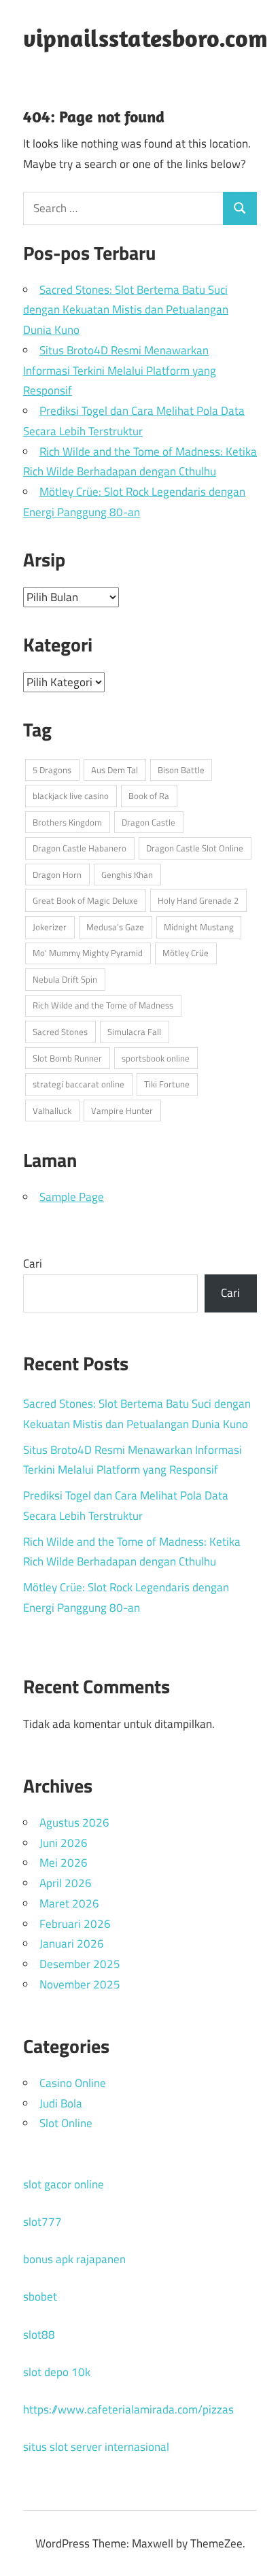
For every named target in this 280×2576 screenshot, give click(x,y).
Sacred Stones (60, 1032)
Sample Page (72, 1197)
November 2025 (80, 1984)
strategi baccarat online (78, 1084)
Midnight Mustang (199, 927)
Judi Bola (61, 2103)
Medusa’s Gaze (115, 927)
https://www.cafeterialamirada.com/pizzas (128, 2409)
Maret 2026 (69, 1903)
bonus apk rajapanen (74, 2259)
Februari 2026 (75, 1924)
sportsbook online (156, 1058)
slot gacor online (64, 2184)
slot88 (39, 2335)
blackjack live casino (71, 796)
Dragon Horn (57, 875)
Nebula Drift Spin (65, 979)
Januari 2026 (72, 1944)
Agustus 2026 (74, 1823)
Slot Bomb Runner (67, 1058)
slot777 (42, 2222)
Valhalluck (52, 1111)
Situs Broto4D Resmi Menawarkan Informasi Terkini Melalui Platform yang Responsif (120, 371)
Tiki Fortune (167, 1084)
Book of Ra (149, 796)
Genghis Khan (127, 875)
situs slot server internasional (96, 2447)
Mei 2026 (64, 1863)
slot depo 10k (57, 2372)
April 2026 (66, 1883)
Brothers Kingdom (67, 822)
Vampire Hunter (122, 1111)
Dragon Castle (148, 822)
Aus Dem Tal (115, 770)
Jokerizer (50, 927)
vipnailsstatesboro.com (145, 38)
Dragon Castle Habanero (80, 848)
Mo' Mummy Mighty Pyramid (88, 953)
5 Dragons (52, 770)
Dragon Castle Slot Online (195, 848)
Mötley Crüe (186, 953)
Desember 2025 (80, 1964)
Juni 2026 (64, 1843)
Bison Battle (181, 770)
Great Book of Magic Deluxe (85, 900)
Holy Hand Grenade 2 (198, 900)
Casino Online (73, 2083)
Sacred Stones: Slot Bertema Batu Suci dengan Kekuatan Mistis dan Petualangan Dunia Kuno (126, 310)
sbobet (40, 2297)
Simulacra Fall (134, 1032)
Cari (33, 1264)
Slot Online (66, 2123)
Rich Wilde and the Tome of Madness (103, 1005)
